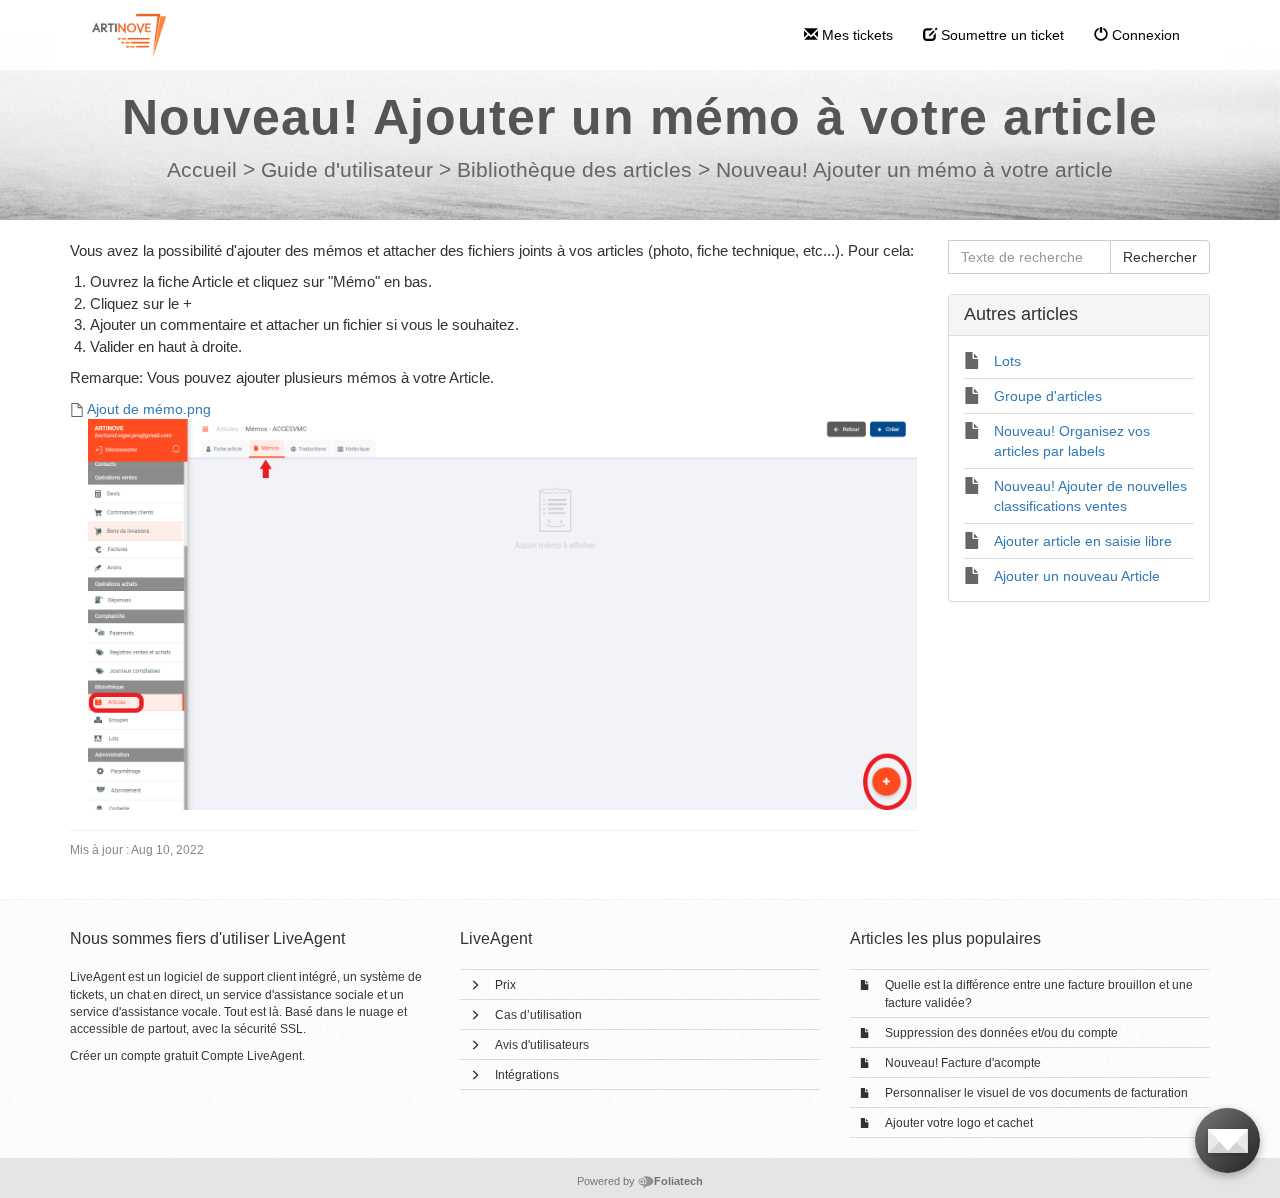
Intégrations (527, 1075)
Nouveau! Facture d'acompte (963, 1063)
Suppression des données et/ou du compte (1001, 1033)
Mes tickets (855, 35)
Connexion (1144, 35)
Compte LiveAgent (251, 1056)
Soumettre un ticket (1000, 35)
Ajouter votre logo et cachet (959, 1123)
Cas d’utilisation (538, 1015)
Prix (505, 985)
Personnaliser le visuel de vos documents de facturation (1036, 1093)
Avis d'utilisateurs (542, 1045)
